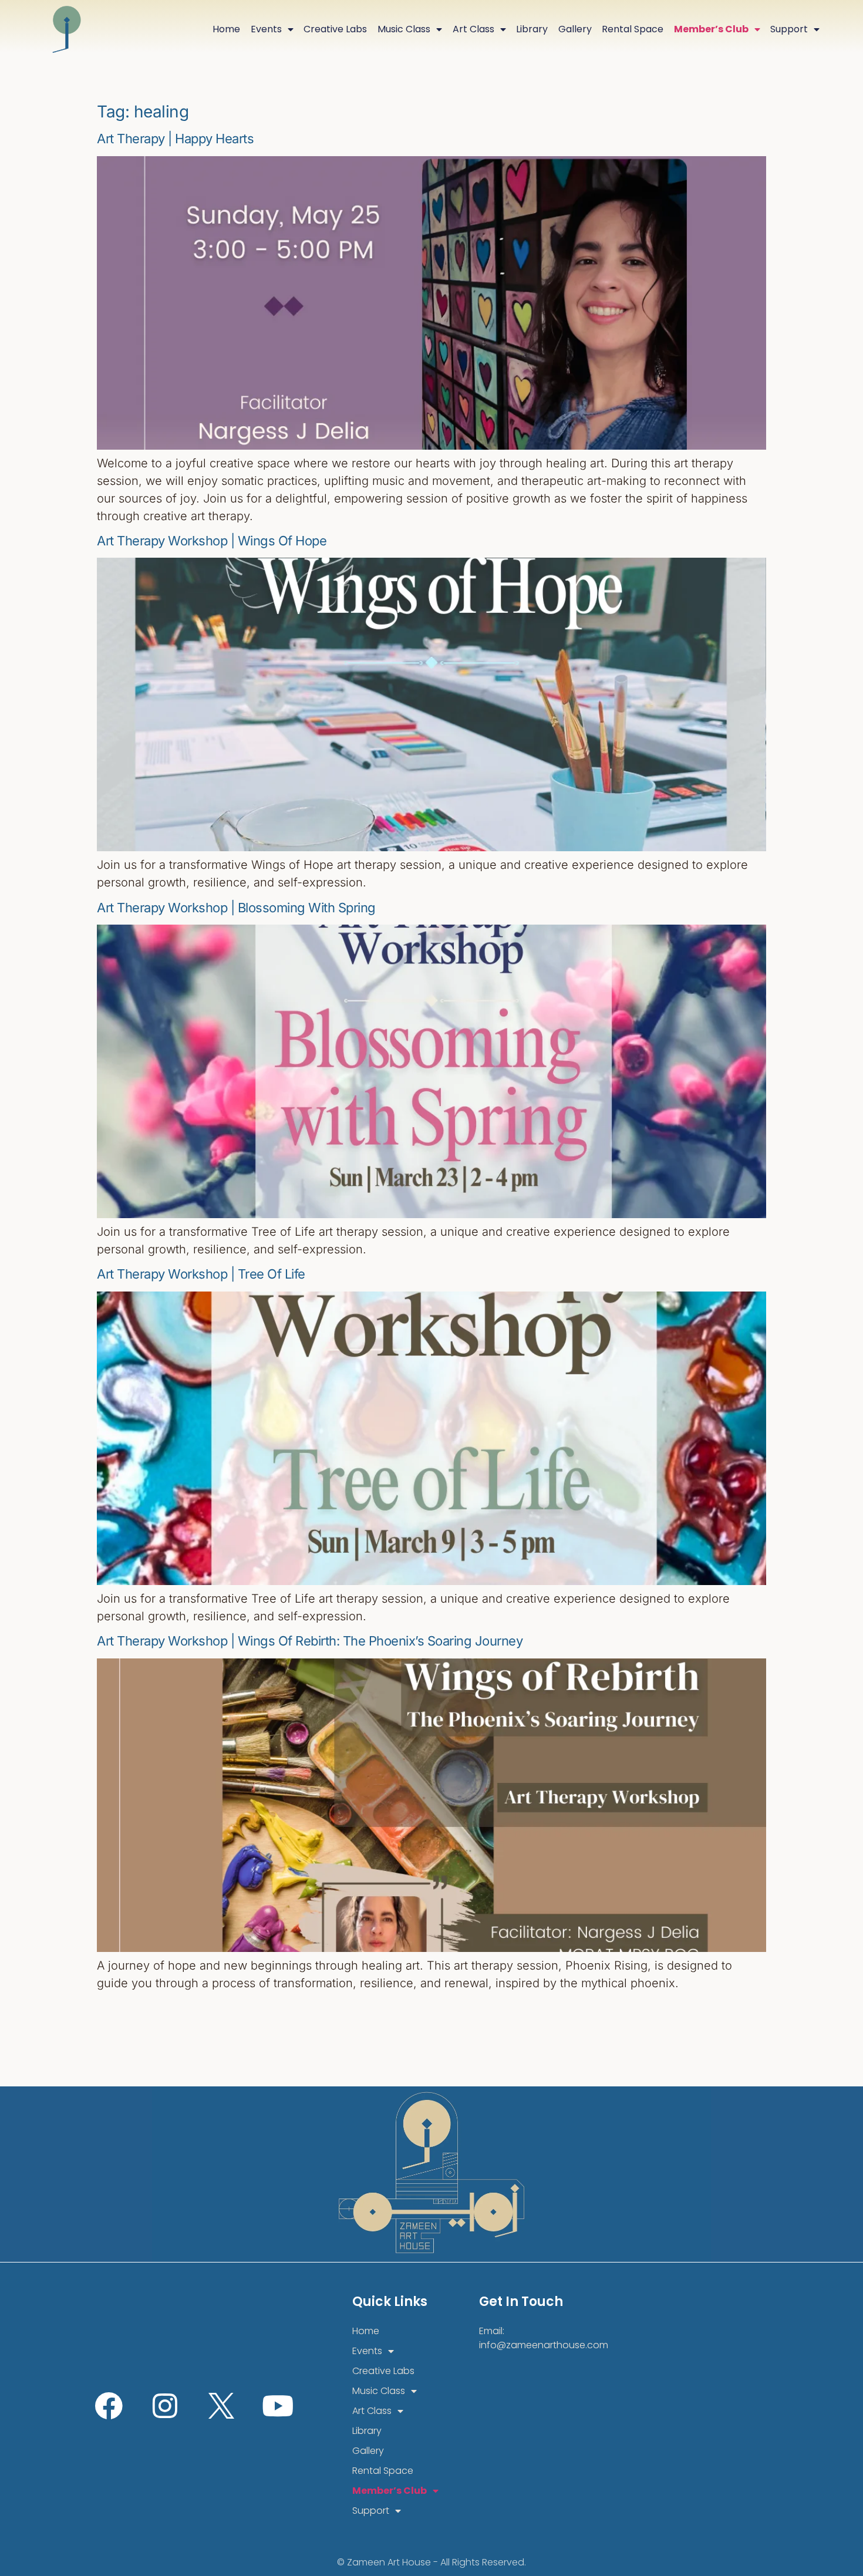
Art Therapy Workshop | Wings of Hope (212, 541)
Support (789, 29)
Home (226, 29)
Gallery (575, 29)
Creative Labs (335, 29)
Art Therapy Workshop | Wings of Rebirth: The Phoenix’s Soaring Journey (310, 1641)
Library (532, 29)
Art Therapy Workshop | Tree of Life (201, 1274)
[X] (221, 2406)
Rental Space (633, 29)
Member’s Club (711, 29)
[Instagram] (165, 2406)
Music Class (404, 29)
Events (266, 29)
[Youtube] (278, 2406)
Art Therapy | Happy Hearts (175, 139)
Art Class (473, 29)
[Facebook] (109, 2406)
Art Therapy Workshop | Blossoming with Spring (236, 908)
